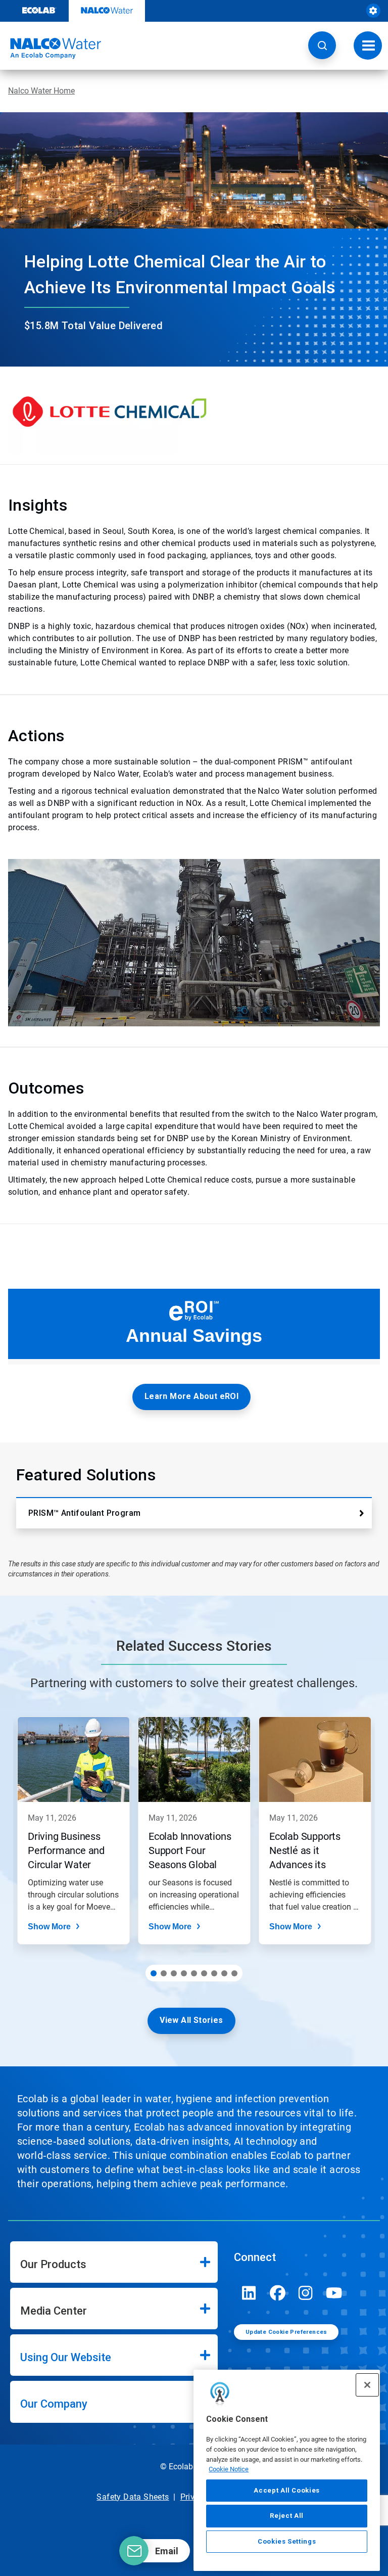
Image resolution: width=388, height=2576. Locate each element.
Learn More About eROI (191, 1396)
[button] (322, 45)
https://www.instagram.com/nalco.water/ (306, 2293)
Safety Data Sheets (133, 2497)
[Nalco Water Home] (51, 49)
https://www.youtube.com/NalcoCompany (334, 2293)
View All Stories (191, 2020)
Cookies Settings (287, 2541)
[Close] (367, 2385)
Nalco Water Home (41, 91)
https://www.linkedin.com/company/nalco (249, 2293)
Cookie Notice (229, 2469)
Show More (49, 1927)
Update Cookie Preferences (286, 2332)
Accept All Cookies (287, 2490)
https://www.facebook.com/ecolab (277, 2293)
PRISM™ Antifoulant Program (84, 1513)
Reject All (287, 2516)
